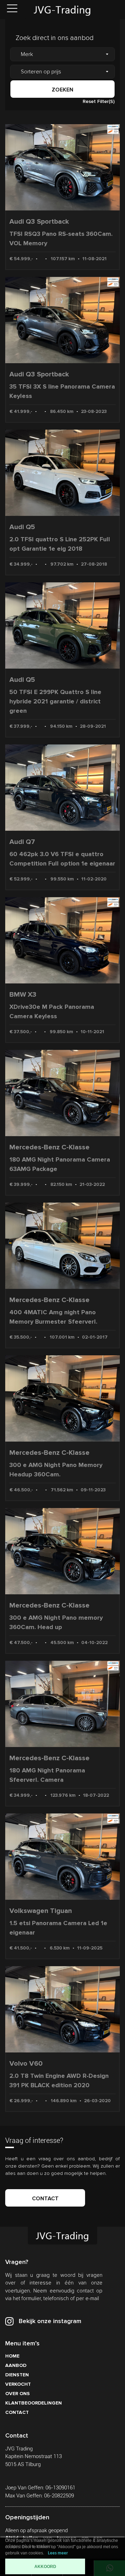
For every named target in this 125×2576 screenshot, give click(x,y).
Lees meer (58, 2553)
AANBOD (16, 2365)
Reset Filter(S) (99, 101)
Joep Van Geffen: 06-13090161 (40, 2488)
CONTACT (45, 2199)
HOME (12, 2356)
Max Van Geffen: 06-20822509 (40, 2496)
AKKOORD (45, 2567)
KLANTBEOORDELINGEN (34, 2403)
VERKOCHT (18, 2384)
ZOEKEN (62, 90)
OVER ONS (18, 2394)
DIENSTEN (17, 2375)
